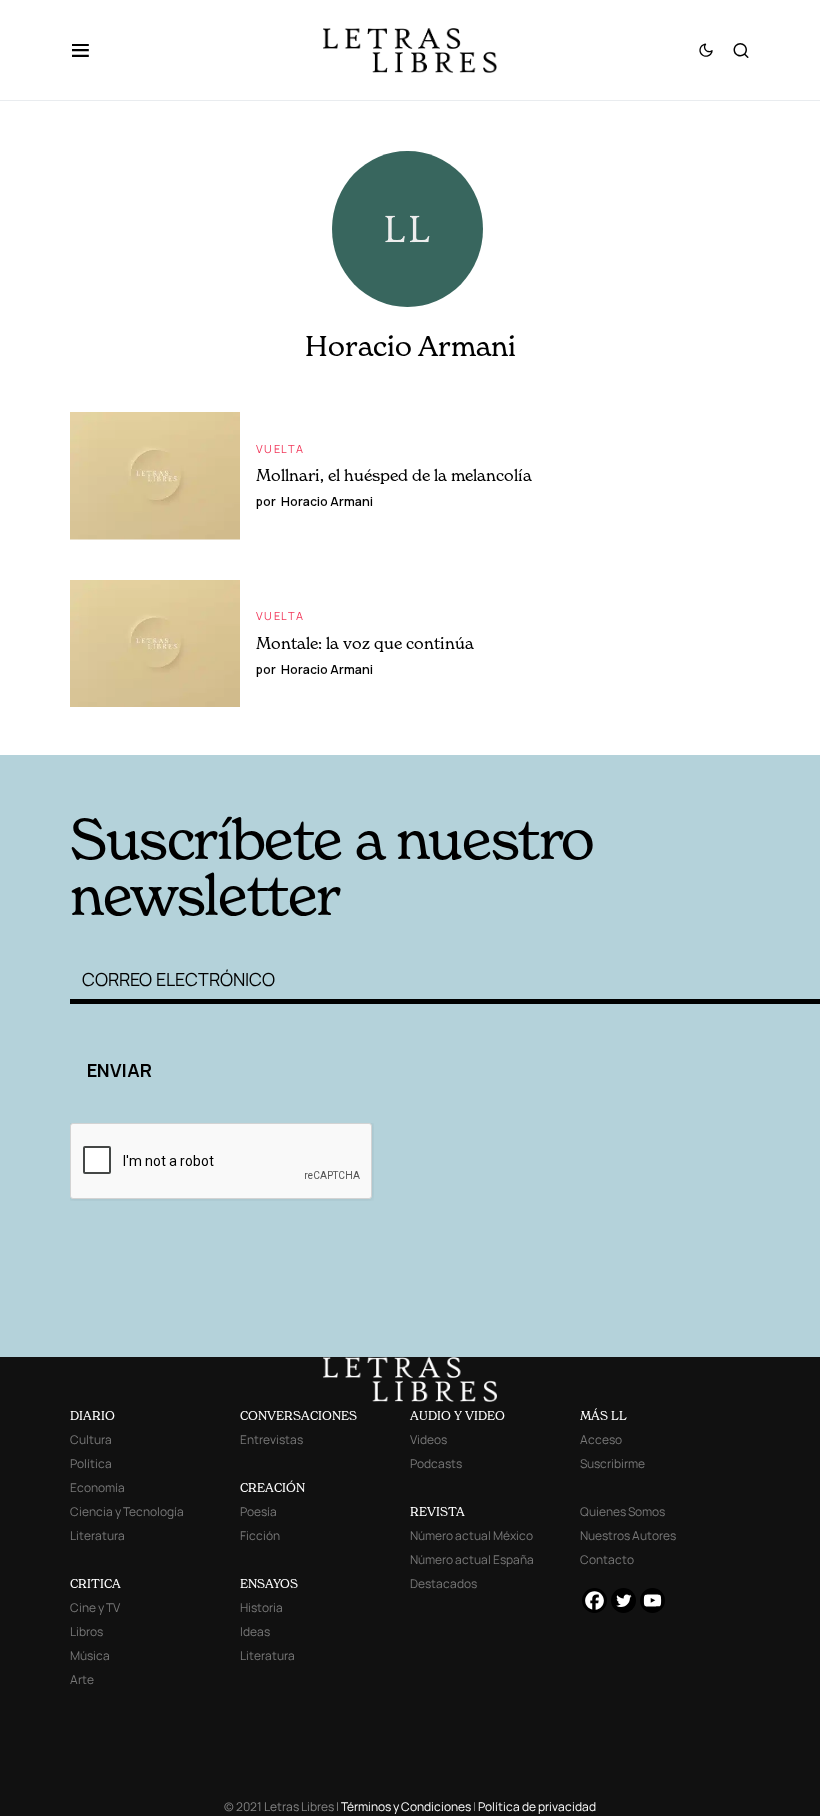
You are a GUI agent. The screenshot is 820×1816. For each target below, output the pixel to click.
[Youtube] (652, 1600)
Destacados (443, 1583)
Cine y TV (95, 1607)
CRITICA (95, 1583)
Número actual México (471, 1535)
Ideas (255, 1631)
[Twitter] (623, 1600)
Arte (82, 1679)
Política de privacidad (537, 1806)
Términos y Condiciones (406, 1806)
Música (90, 1655)
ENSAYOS (269, 1583)
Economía (97, 1487)
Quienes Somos (622, 1511)
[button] (90, 50)
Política (91, 1463)
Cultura (91, 1439)
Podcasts (436, 1463)
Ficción (260, 1535)
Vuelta (280, 448)
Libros (86, 1631)
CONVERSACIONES (298, 1415)
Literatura (97, 1535)
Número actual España (472, 1559)
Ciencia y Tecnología (127, 1511)
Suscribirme (612, 1463)
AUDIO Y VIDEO (457, 1415)
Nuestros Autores (628, 1535)
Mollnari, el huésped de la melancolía (394, 475)
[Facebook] (594, 1600)
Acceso (601, 1439)
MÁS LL (603, 1415)
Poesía (258, 1511)
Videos (428, 1439)
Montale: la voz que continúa (365, 643)
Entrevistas (271, 1439)
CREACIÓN (272, 1487)
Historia (261, 1607)
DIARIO (92, 1415)
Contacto (607, 1559)
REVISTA (437, 1511)
